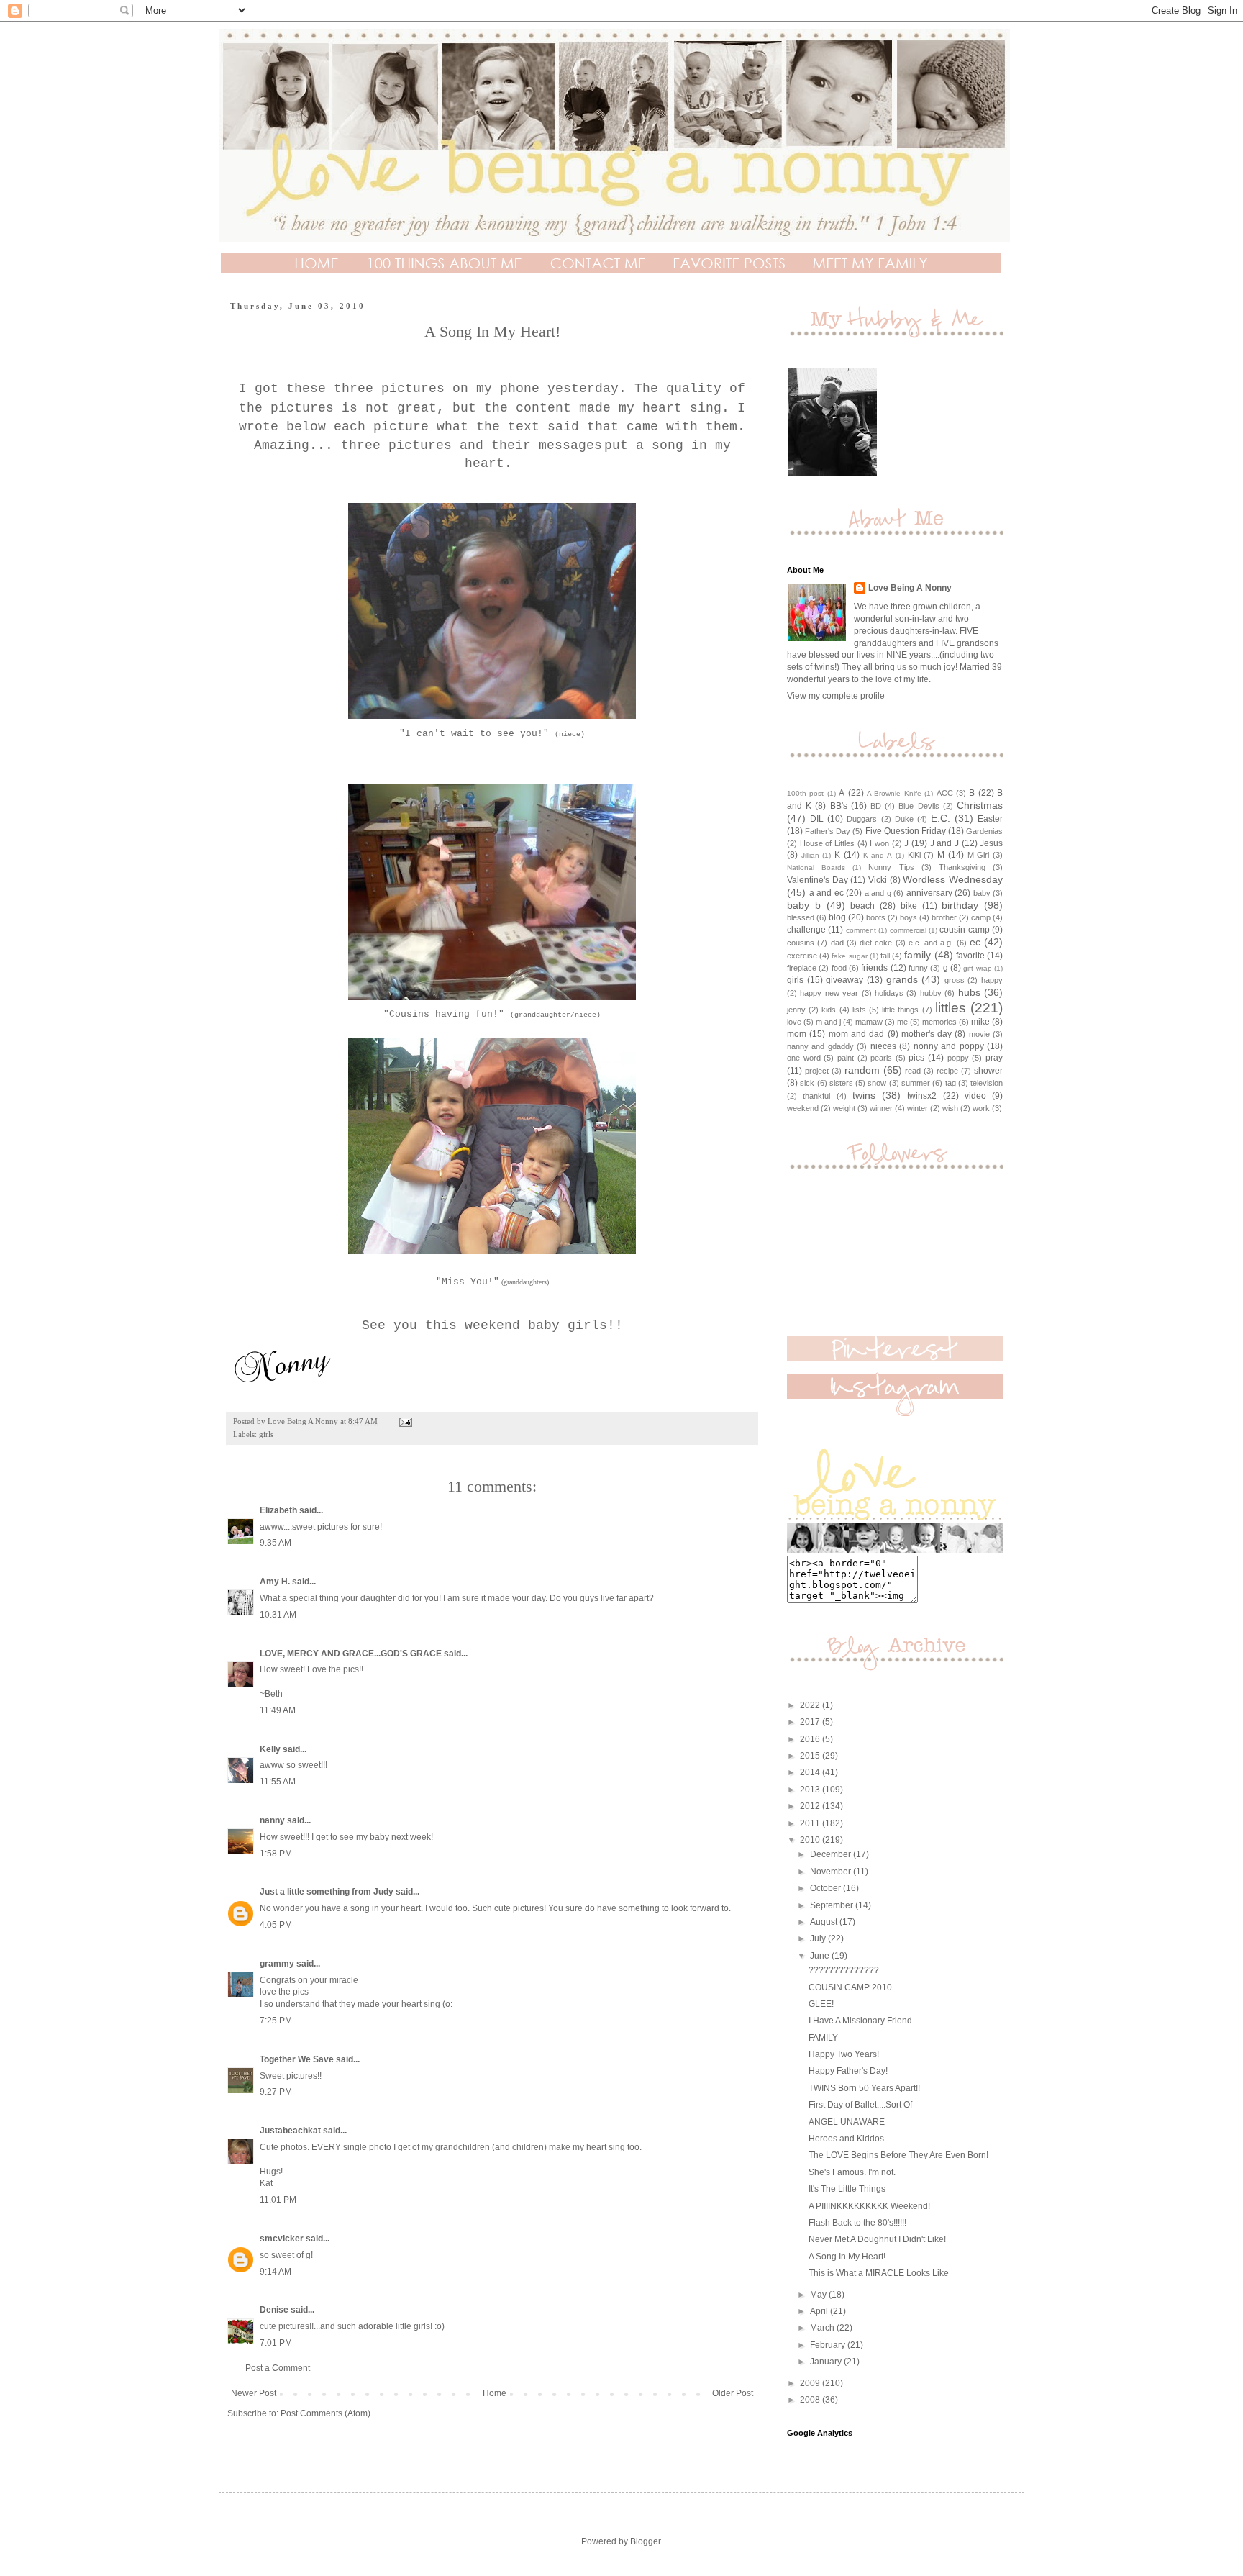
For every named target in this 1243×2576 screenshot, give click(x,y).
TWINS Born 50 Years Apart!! (864, 2088)
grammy (277, 1964)
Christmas (980, 805)
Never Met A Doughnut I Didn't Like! (877, 2239)
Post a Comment (278, 2368)
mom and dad (857, 1034)
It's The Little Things (847, 2189)
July (819, 1938)
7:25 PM (276, 2021)
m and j (828, 1022)
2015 (811, 1756)
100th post (805, 793)
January (827, 2362)
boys (909, 917)
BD (876, 806)
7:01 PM (276, 2343)
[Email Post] (405, 1421)
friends (874, 968)
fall (885, 956)
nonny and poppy (949, 1046)
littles (951, 1008)
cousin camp (964, 930)
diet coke (876, 943)
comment (861, 930)
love (794, 1022)
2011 (811, 1823)
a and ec (827, 893)
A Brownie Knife (894, 793)
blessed (801, 917)
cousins (801, 943)
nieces (883, 1046)
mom (797, 1034)
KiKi (914, 855)
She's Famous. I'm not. (852, 2172)
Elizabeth (278, 1510)
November (832, 1872)
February (829, 2345)
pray (994, 1058)
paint (846, 1058)
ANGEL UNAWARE (847, 2122)
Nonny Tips (891, 867)
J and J (944, 843)
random (862, 1070)
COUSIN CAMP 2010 (850, 1987)
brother (944, 917)
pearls (881, 1058)
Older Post (733, 2393)
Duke (904, 819)
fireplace (802, 968)
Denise (274, 2310)
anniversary (929, 893)
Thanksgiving (962, 867)
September (833, 1905)
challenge (806, 930)
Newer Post (254, 2393)
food (839, 968)
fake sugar (849, 956)
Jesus (991, 843)
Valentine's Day (818, 880)
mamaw (869, 1022)
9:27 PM (276, 2092)
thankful (816, 1096)
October (827, 1888)
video (975, 1096)
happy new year (829, 993)
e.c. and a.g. (931, 943)
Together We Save (297, 2059)
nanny (272, 1820)
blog (837, 917)
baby (982, 893)
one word (804, 1058)
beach (862, 906)
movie (979, 1034)
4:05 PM (276, 1925)
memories (939, 1022)
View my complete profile (836, 696)
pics (916, 1058)
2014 (811, 1772)
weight (844, 1108)
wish (950, 1108)
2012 (811, 1806)
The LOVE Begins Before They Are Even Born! (898, 2155)
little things (900, 1010)
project (817, 1071)
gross (955, 980)
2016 (811, 1739)
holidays (889, 993)
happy (992, 980)
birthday (960, 905)
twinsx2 (922, 1096)
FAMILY (823, 2038)
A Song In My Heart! (847, 2257)
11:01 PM (278, 2200)
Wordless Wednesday (953, 879)
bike (909, 906)
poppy (958, 1058)
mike (980, 1022)
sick (807, 1083)
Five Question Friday (906, 831)
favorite (970, 956)
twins (864, 1095)
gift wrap (977, 968)
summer (916, 1083)
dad (837, 943)
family (918, 955)
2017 (811, 1722)
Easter (990, 819)
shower (988, 1071)
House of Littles (827, 843)
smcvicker (282, 2239)
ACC (945, 793)
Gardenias (984, 831)
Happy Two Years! (844, 2054)
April (820, 2311)
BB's (839, 806)
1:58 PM (276, 1854)
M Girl (979, 855)
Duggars (862, 819)
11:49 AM (278, 1710)
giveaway (844, 980)
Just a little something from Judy (327, 1892)
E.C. (941, 818)
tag (951, 1083)
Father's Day (828, 831)
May (819, 2295)
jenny (796, 1010)
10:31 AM (278, 1615)
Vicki (878, 880)
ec (975, 942)
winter (918, 1108)
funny (918, 968)
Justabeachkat (290, 2131)
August (825, 1922)
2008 (811, 2400)
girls (266, 1434)
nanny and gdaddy (820, 1046)
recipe (947, 1071)
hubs (969, 992)
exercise (802, 956)
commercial (908, 930)
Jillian (810, 855)
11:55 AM (278, 1782)
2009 (811, 2383)
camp (981, 917)
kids (829, 1010)
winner (881, 1108)
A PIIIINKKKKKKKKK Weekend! (869, 2206)
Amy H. (275, 1582)
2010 (811, 1840)
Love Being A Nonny (910, 588)
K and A (878, 855)
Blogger (645, 2541)
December (832, 1854)
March (823, 2328)
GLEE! (821, 2004)
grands (902, 979)
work (981, 1108)
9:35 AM (276, 1543)
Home (495, 2393)
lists (859, 1010)
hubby (931, 993)
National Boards (816, 867)
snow (877, 1083)
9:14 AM (276, 2272)
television (987, 1083)
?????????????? (844, 1970)
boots (876, 917)
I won (879, 843)
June (821, 1956)
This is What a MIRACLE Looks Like (879, 2273)
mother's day (926, 1034)
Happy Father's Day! (848, 2071)
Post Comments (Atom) (325, 2413)
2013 (811, 1790)
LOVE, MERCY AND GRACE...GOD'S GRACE (351, 1654)
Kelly (271, 1749)
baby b (804, 905)
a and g (878, 893)
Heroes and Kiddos (846, 2139)
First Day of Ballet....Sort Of (860, 2105)
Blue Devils (919, 806)
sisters (841, 1083)
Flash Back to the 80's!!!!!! (857, 2223)
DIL (817, 819)
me (902, 1022)
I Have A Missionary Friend (860, 2021)
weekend (803, 1108)
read (913, 1071)
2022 (811, 1705)
